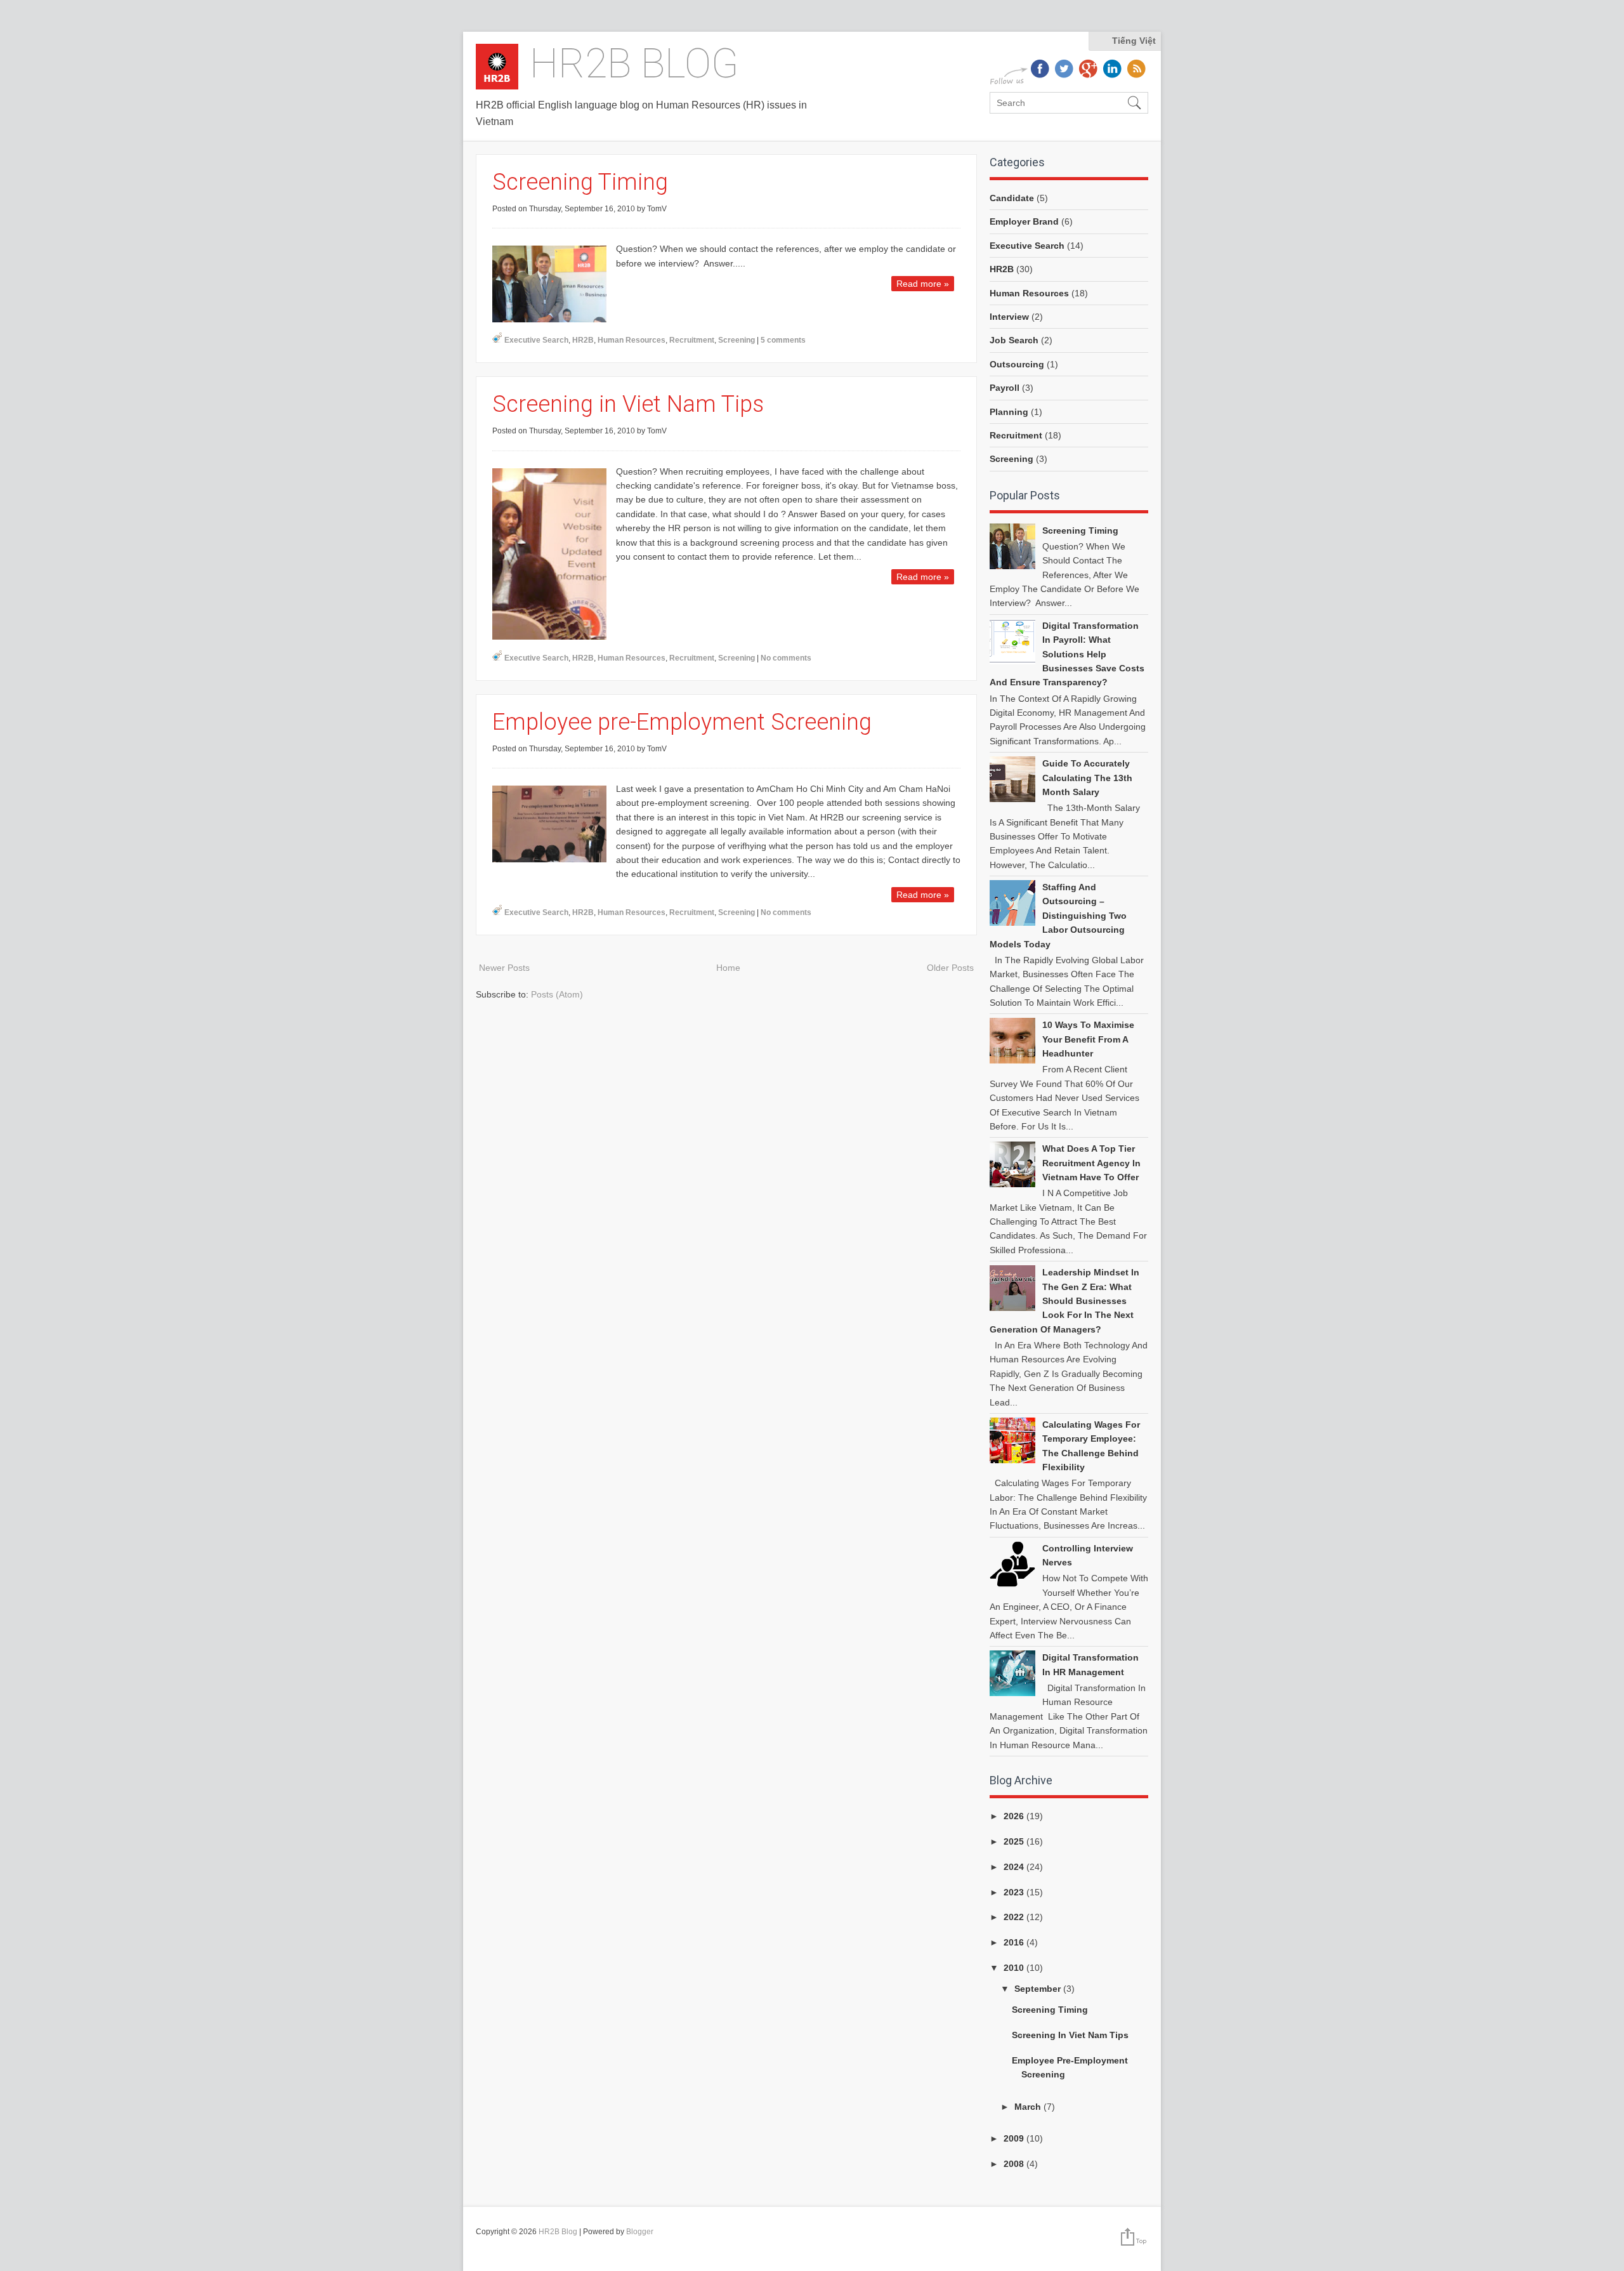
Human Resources (632, 340)
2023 (1015, 1892)
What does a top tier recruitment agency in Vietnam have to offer (1091, 1163)
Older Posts (950, 968)
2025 (1015, 1841)
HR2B (583, 340)
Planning (1009, 412)
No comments (786, 658)
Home (728, 968)
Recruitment (692, 340)
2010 (1015, 1968)
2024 (1015, 1867)
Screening (737, 340)
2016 (1015, 1942)
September (1039, 1989)
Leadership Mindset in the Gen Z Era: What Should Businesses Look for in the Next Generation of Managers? (1064, 1301)
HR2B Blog (634, 64)
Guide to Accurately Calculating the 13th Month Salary (1087, 778)
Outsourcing (1017, 364)
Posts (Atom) (557, 994)
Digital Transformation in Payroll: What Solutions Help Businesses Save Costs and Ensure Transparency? (1067, 654)
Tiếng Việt (1134, 41)
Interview (1009, 317)
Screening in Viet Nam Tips (628, 404)
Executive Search (536, 340)
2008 (1015, 2164)
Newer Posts (504, 968)
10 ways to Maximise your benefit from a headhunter (1088, 1039)
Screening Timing (580, 182)
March (1029, 2107)
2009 (1015, 2138)
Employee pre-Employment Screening (682, 722)
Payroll (1005, 388)
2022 (1015, 1917)
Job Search (1014, 340)
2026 (1015, 1816)
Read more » (923, 284)
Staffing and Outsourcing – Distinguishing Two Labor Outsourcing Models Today (1058, 916)
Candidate (1012, 198)
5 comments (783, 340)
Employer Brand (1024, 221)
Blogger (640, 2232)
